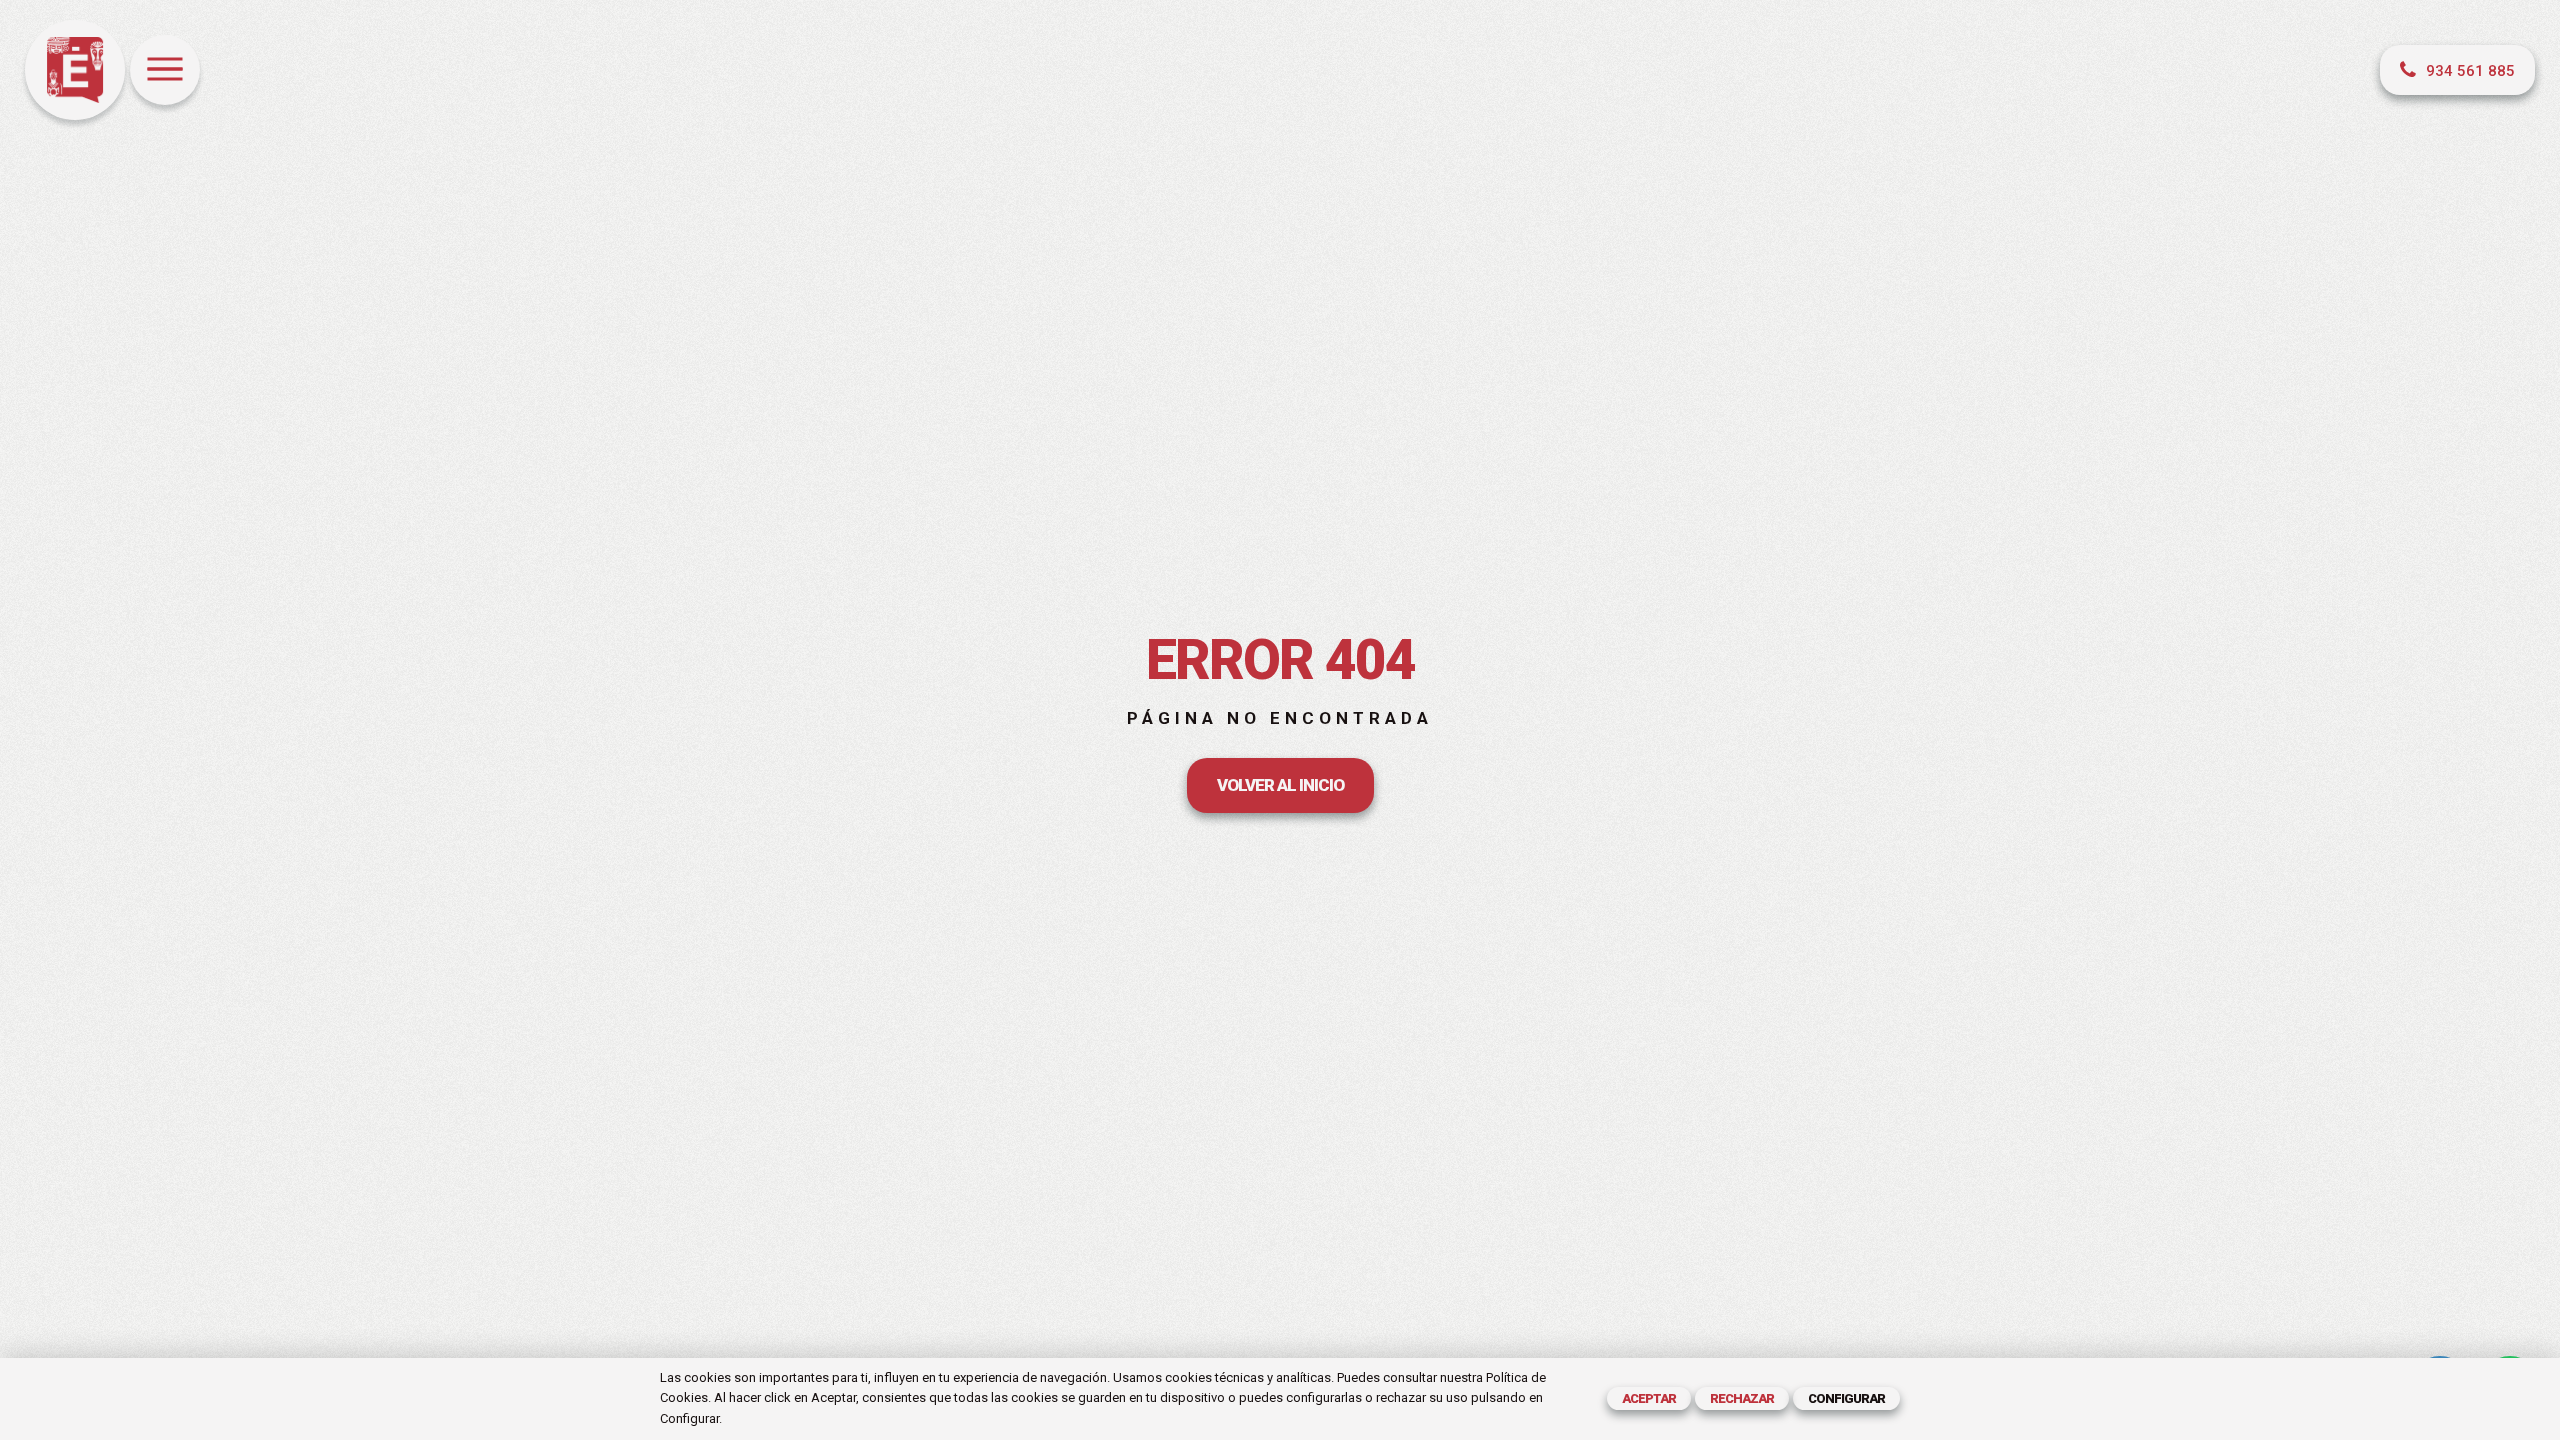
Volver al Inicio (1280, 785)
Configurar (1846, 1398)
